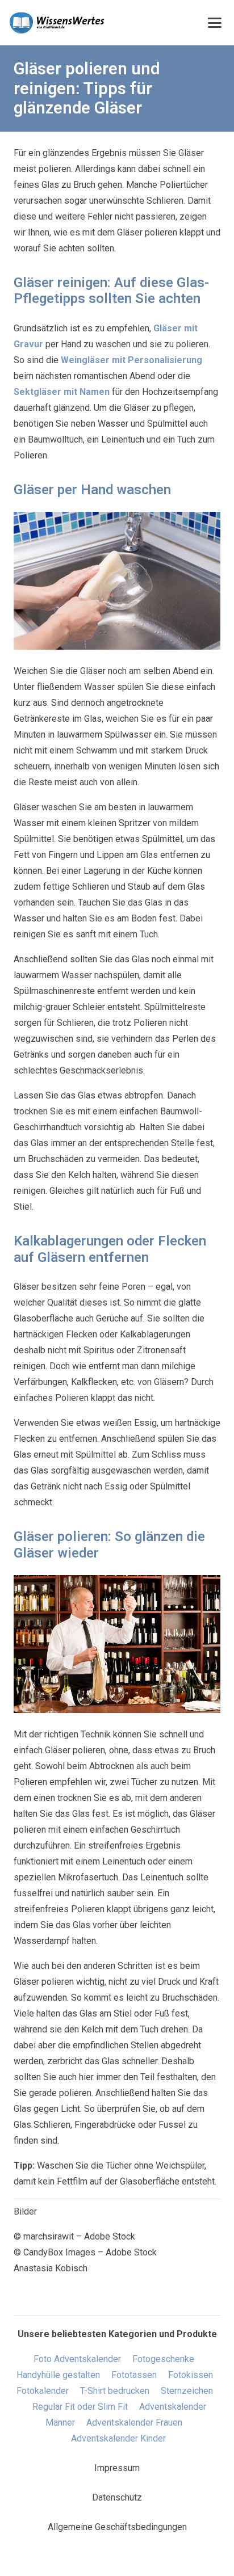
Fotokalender (43, 2391)
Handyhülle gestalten (58, 2375)
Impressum (117, 2468)
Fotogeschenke (163, 2359)
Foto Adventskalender (77, 2359)
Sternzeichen (187, 2391)
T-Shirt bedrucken (115, 2391)
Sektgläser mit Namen (62, 392)
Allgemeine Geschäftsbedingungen (117, 2527)
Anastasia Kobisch (51, 2268)
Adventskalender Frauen (134, 2423)
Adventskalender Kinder (118, 2438)
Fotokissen (191, 2375)
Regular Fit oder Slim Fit (80, 2407)
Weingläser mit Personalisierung (131, 360)
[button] (215, 23)
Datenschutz (117, 2497)
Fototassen (134, 2375)
